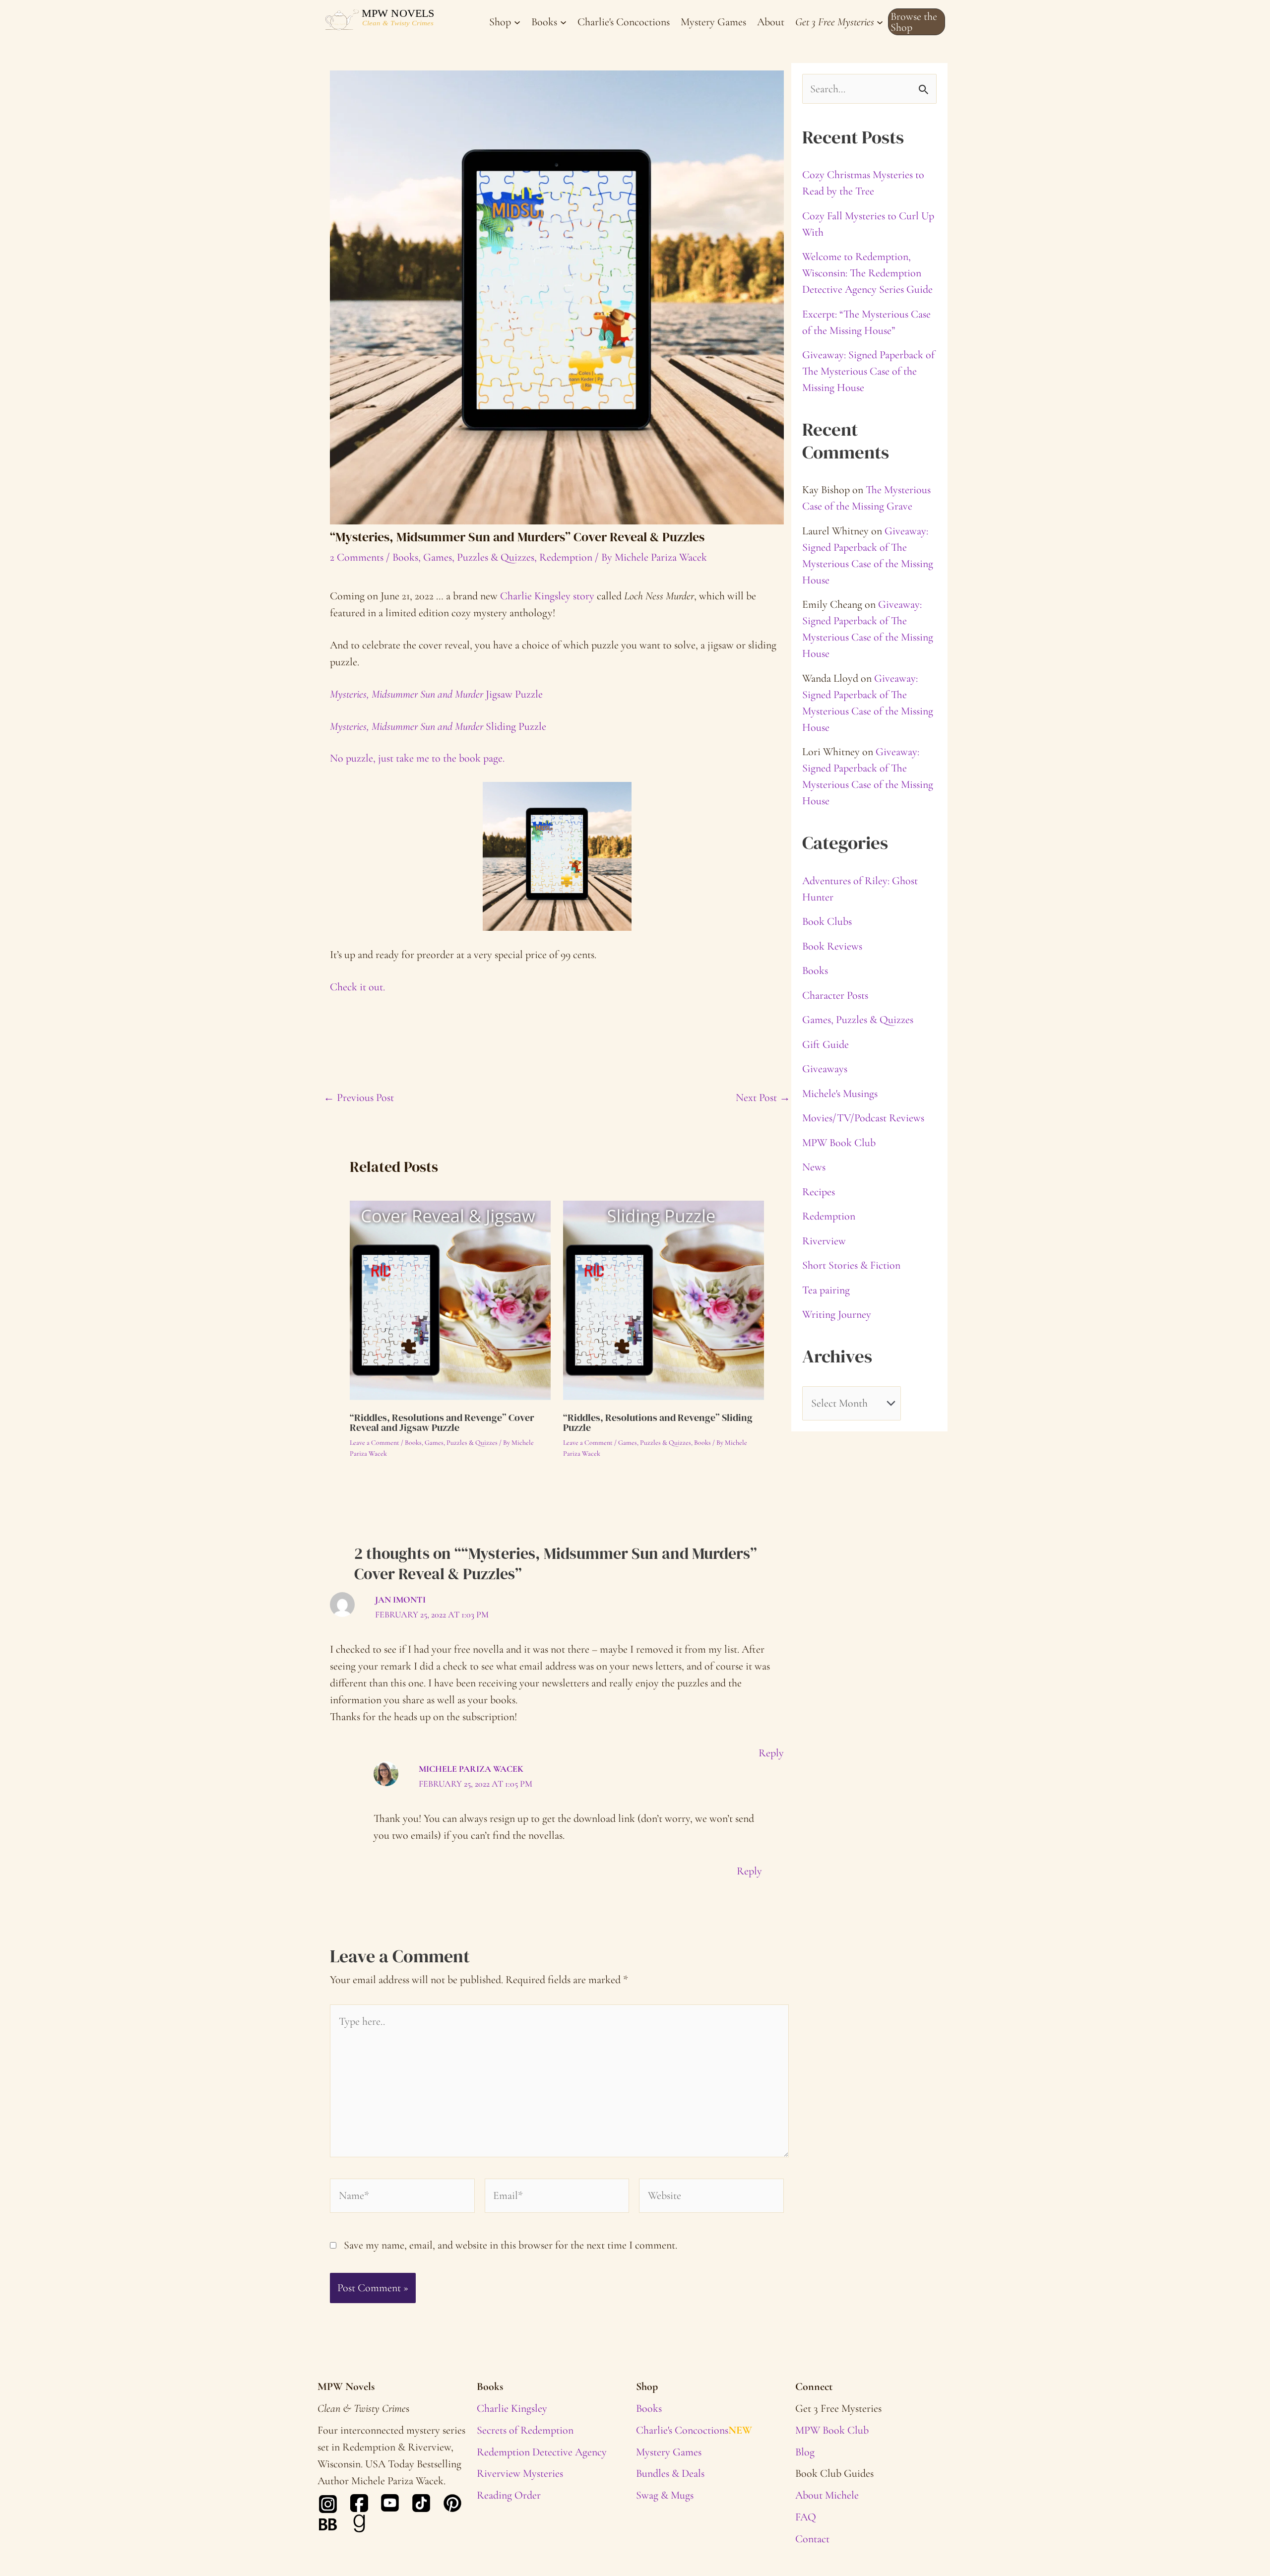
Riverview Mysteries (520, 2473)
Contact (812, 2539)
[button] (917, 22)
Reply (771, 1753)
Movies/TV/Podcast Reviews (863, 1118)
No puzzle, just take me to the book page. (417, 758)
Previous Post (359, 1097)
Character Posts (835, 995)
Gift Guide (825, 1044)
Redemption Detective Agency (542, 2452)
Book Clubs (827, 921)
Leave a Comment (375, 1443)
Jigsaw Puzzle (436, 694)
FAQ (806, 2517)
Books (405, 557)
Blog (805, 2452)
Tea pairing (826, 1290)
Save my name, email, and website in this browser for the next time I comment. (510, 2245)
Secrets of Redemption (525, 2430)
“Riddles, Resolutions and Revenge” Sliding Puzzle (658, 1422)
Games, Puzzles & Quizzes (479, 557)
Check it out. (357, 987)
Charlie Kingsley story (547, 596)
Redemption (566, 557)
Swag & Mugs (665, 2495)
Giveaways (825, 1069)
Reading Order (509, 2495)
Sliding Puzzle (438, 726)
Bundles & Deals (670, 2473)
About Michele (827, 2495)
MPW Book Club (839, 1143)
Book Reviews (832, 946)
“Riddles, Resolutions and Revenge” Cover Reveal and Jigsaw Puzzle (442, 1422)
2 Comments (357, 557)
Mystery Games (669, 2452)
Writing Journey (837, 1314)
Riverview (824, 1241)
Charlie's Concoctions (694, 2430)
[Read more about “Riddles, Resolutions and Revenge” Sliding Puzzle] (664, 1300)
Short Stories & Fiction (851, 1265)
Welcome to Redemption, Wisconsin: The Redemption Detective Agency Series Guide (867, 273)
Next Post (763, 1097)
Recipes (819, 1192)
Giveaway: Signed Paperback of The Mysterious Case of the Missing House (868, 371)
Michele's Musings (840, 1094)
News (814, 1167)
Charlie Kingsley (512, 2408)
